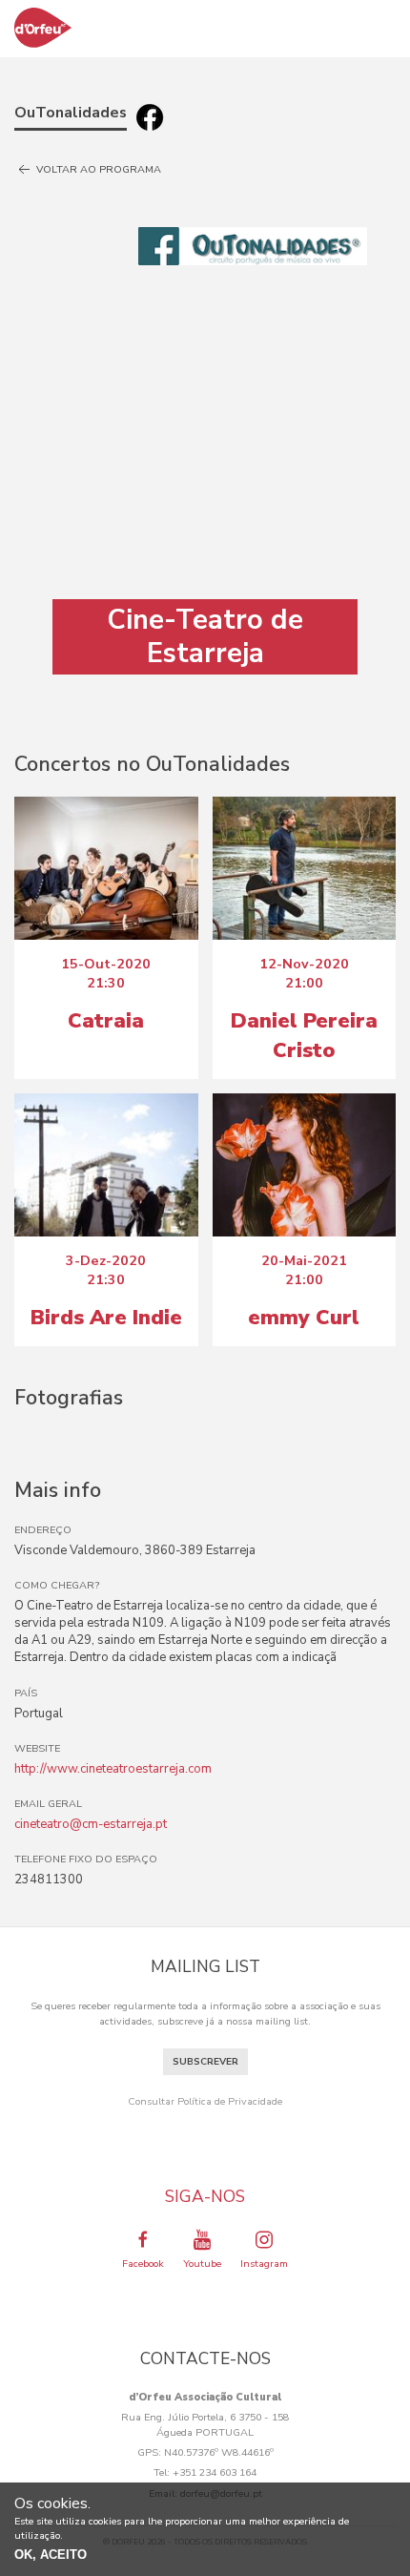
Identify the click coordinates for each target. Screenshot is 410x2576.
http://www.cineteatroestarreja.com (113, 1769)
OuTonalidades (71, 113)
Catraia (106, 1021)
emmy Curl (304, 1318)
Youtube (202, 2264)
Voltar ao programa (97, 169)
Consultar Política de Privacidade (205, 2101)
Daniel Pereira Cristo (304, 1035)
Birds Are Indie (106, 1318)
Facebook (143, 2264)
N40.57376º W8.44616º (219, 2452)
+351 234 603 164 (215, 2472)
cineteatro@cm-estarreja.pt (91, 1824)
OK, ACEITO (51, 2555)
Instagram (264, 2264)
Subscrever (205, 2062)
